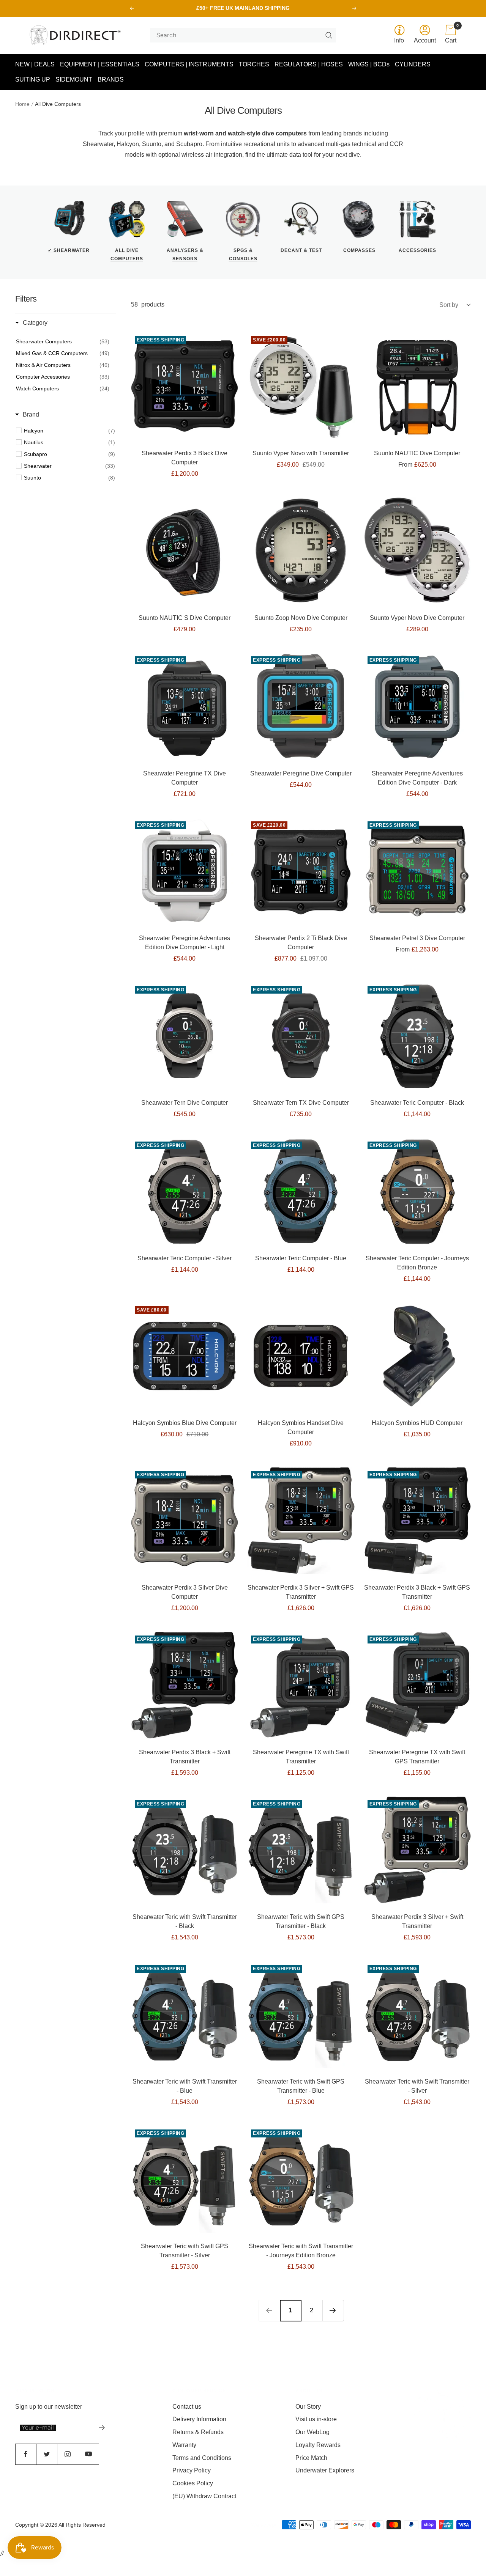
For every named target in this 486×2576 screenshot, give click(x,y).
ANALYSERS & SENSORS (185, 255)
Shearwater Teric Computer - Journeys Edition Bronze (417, 1263)
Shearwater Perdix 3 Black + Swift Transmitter (185, 1757)
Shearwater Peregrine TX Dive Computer (185, 778)
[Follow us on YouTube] (88, 2454)
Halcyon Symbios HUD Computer (417, 1423)
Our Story (308, 2407)
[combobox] (240, 35)
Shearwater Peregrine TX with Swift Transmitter (301, 1757)
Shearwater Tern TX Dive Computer (301, 1103)
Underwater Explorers (325, 2470)
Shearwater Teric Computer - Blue (301, 1258)
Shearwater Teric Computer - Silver (185, 1258)
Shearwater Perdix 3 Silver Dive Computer (185, 1592)
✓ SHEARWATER (69, 250)
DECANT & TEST (301, 250)
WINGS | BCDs (369, 64)
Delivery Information (199, 2419)
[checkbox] (69, 431)
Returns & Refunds (198, 2432)
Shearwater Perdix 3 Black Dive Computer (185, 458)
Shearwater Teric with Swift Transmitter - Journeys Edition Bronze (301, 2251)
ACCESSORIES (417, 250)
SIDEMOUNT (74, 79)
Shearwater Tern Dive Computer (185, 1103)
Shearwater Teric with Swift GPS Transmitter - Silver (185, 2251)
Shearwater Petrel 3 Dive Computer (417, 938)
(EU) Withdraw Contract (204, 2496)
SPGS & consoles (243, 255)
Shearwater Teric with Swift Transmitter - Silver (417, 2086)
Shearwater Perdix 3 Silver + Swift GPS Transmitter (301, 1592)
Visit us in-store (316, 2419)
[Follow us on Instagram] (67, 2454)
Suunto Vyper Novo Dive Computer (417, 618)
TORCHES (254, 64)
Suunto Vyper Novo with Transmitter (301, 453)
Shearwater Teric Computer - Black (417, 1103)
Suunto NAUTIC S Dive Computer (185, 618)
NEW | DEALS (35, 64)
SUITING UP (33, 79)
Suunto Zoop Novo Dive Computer (301, 618)
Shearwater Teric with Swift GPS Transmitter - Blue (301, 2086)
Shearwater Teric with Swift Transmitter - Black (185, 1921)
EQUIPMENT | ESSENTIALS (100, 64)
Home (22, 104)
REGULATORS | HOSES (309, 64)
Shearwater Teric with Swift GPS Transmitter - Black (301, 1921)
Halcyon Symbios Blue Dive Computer (185, 1423)
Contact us (187, 2407)
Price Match (311, 2458)
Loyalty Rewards (318, 2445)
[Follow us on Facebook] (26, 2454)
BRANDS (111, 79)
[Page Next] (333, 2310)
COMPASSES (359, 250)
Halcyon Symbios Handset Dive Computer (301, 1427)
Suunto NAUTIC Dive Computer (417, 453)
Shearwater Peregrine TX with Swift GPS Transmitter (417, 1757)
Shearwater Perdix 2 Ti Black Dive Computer (301, 943)
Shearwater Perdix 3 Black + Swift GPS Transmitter (417, 1592)
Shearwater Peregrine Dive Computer (301, 773)
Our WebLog (312, 2432)
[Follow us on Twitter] (47, 2454)
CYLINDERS (413, 64)
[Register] (102, 2428)
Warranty (184, 2445)
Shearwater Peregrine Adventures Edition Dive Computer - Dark (417, 778)
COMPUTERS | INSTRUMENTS (189, 64)
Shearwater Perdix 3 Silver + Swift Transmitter (417, 1921)
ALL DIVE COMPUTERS (127, 255)
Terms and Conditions (202, 2458)
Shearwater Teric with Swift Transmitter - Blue (185, 2086)
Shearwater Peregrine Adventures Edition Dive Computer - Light (185, 943)
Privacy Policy (192, 2470)
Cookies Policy (193, 2483)
